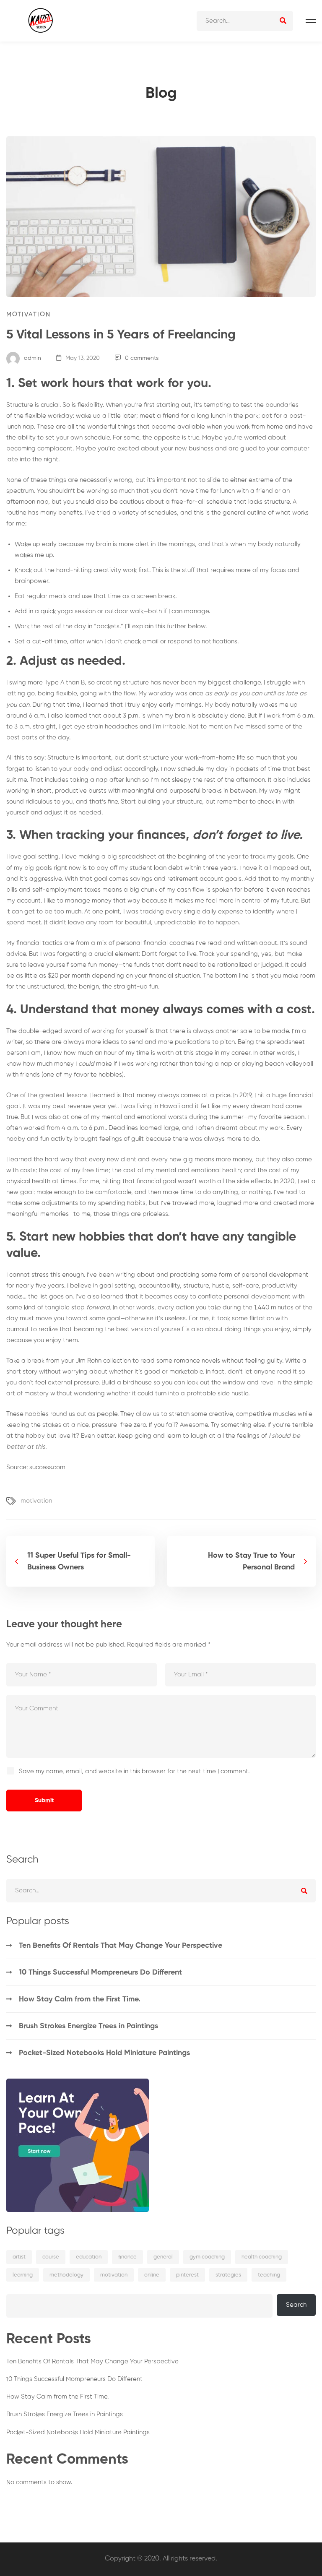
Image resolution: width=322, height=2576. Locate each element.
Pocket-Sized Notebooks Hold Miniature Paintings (104, 2053)
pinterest (187, 2275)
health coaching (262, 2257)
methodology (66, 2275)
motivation (36, 1501)
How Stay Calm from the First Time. (80, 1999)
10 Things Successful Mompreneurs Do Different (100, 1972)
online (152, 2275)
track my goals (272, 857)
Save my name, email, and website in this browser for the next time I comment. (134, 1771)
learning (23, 2275)
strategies (228, 2275)
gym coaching (207, 2257)
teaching (269, 2275)
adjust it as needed (73, 813)
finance (127, 2257)
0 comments (142, 358)
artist (19, 2257)
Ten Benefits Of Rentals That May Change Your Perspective (121, 1946)
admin (32, 358)
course (51, 2257)
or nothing (256, 1192)
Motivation (29, 314)
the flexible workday (43, 416)
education (89, 2257)
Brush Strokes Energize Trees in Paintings (88, 2026)
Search (296, 2305)
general (163, 2257)
